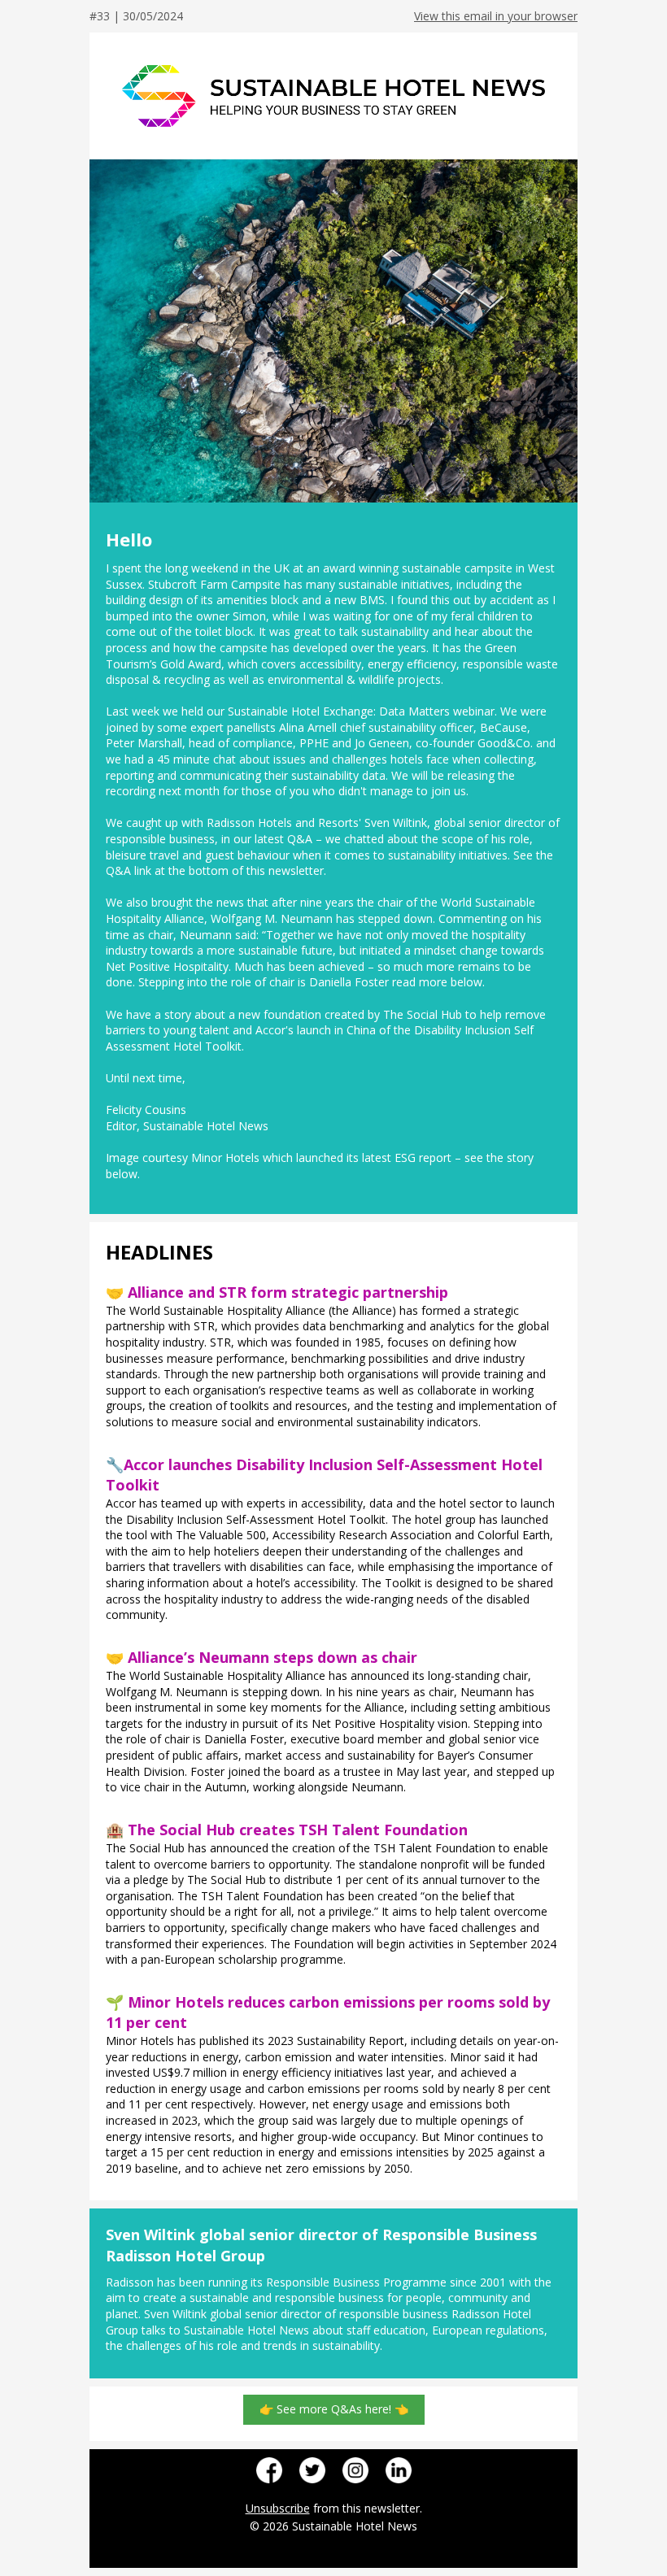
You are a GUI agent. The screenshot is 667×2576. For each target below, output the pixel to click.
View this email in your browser (496, 16)
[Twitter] (312, 2470)
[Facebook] (269, 2470)
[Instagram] (355, 2470)
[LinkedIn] (399, 2470)
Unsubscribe (278, 2508)
